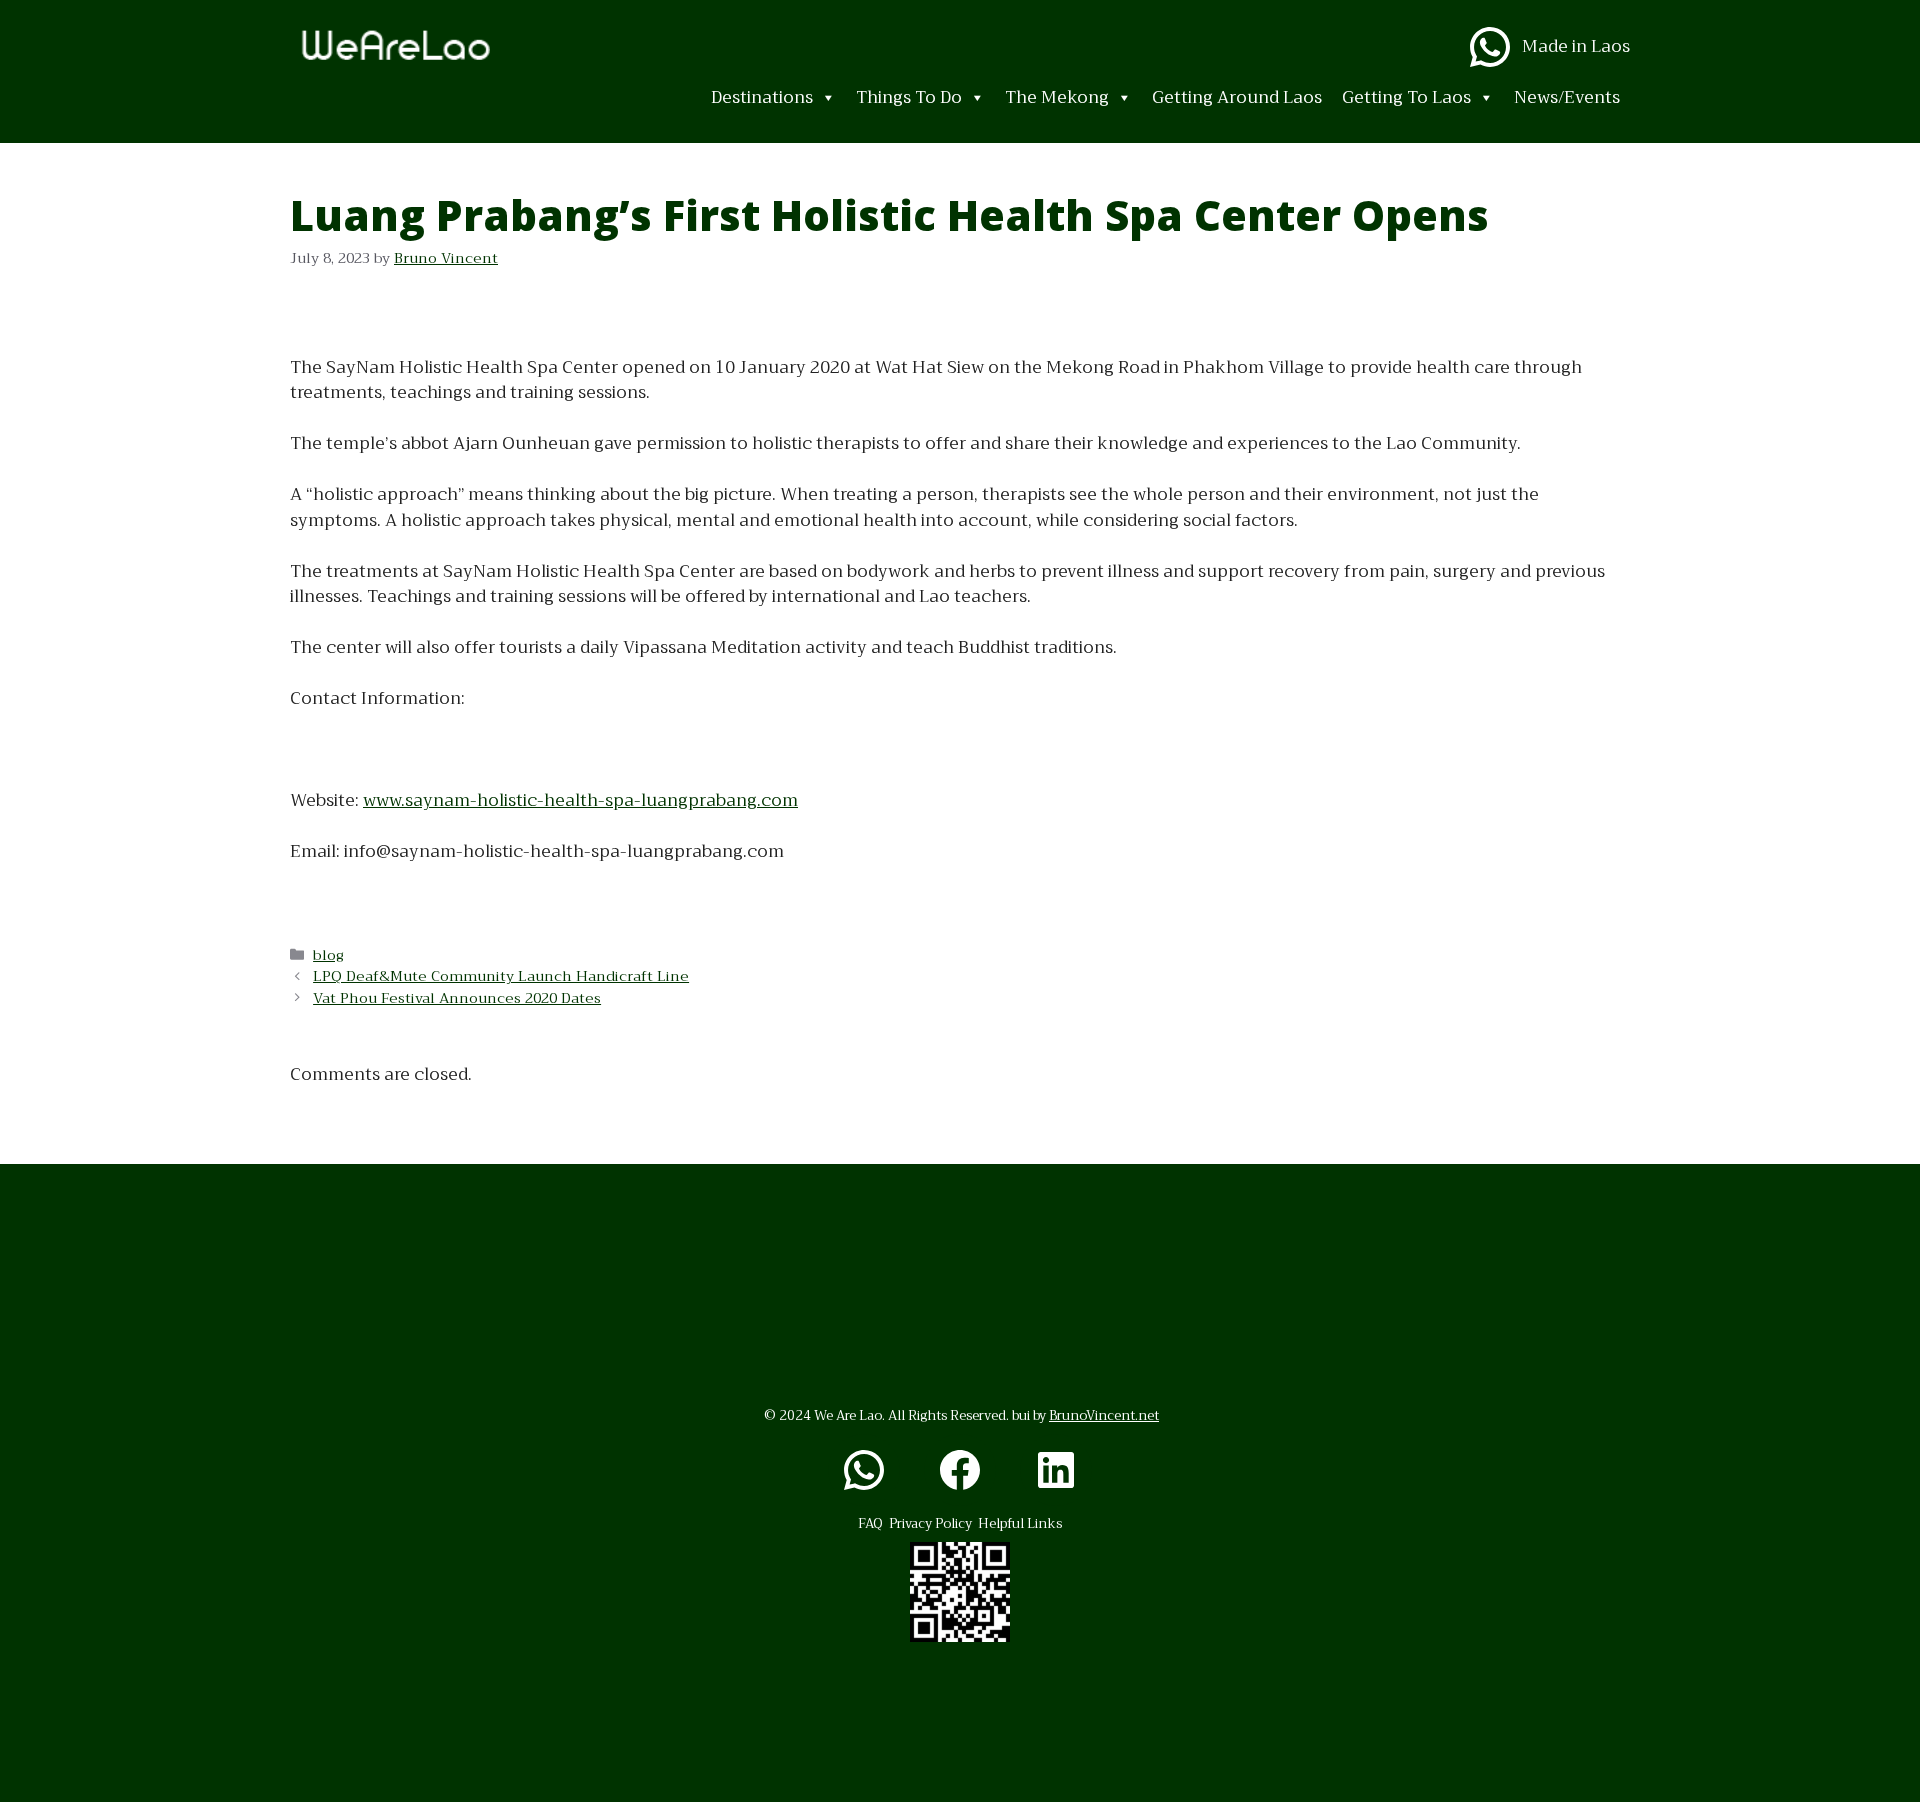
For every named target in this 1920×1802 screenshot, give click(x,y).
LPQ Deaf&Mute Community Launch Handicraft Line (501, 976)
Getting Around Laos (1237, 97)
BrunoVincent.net (1104, 1415)
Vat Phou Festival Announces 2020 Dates (457, 998)
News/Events (1567, 97)
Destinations (762, 97)
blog (328, 955)
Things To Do (909, 97)
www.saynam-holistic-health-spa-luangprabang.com (580, 800)
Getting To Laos (1406, 97)
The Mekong (1057, 97)
